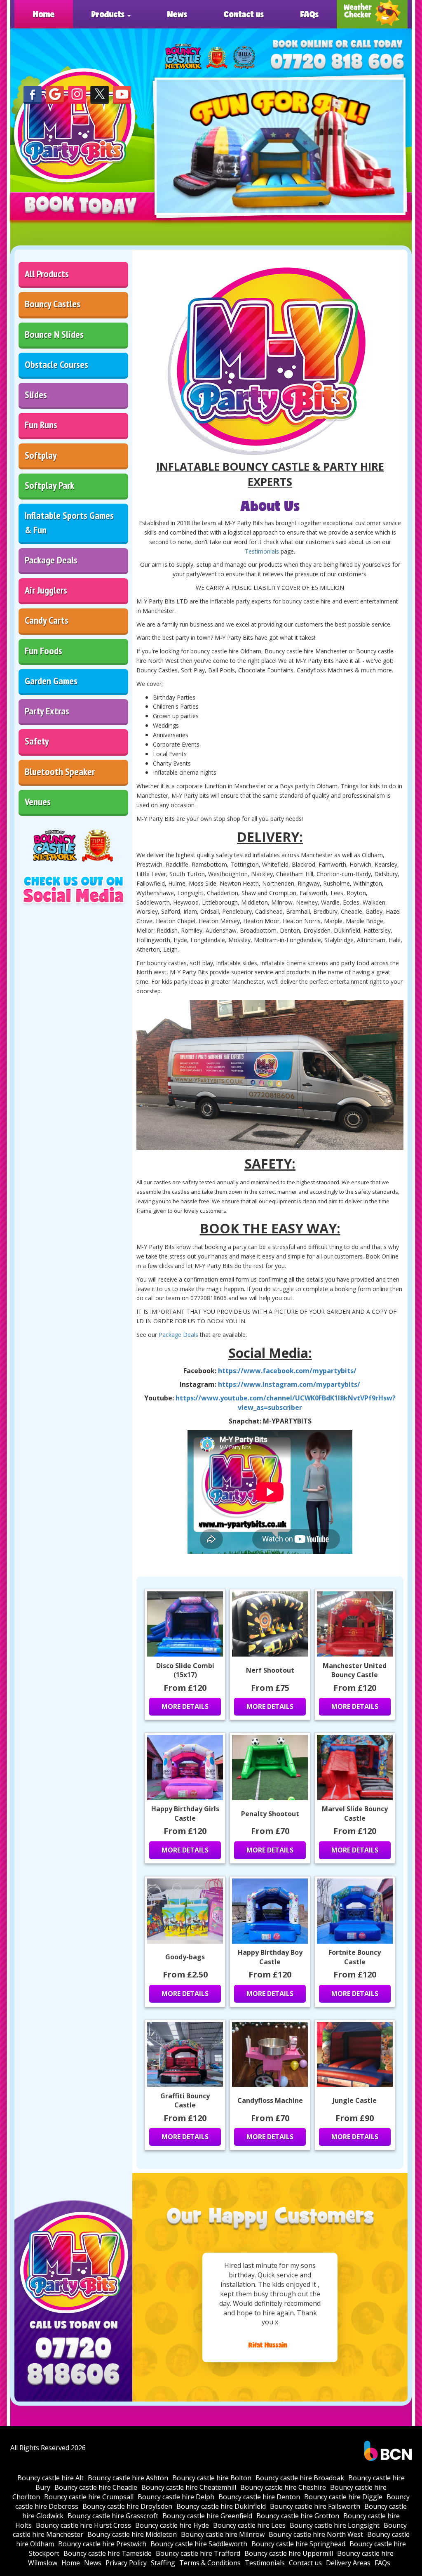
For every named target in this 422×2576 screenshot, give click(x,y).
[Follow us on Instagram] (77, 94)
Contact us (244, 14)
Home (44, 14)
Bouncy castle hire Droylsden (127, 2506)
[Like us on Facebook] (33, 94)
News (177, 14)
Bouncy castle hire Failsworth (315, 2506)
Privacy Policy (126, 2563)
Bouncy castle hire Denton (259, 2497)
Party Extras (47, 711)
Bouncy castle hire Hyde (172, 2525)
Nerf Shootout (270, 1670)
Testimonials (262, 551)
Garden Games (51, 681)
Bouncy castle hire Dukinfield (221, 2506)
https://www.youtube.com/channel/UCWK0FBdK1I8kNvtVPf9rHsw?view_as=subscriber (286, 1403)
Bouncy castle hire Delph (176, 2497)
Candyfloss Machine (270, 2100)
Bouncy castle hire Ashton (128, 2478)
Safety (37, 741)
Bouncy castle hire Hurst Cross (83, 2525)
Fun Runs (41, 425)
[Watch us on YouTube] (122, 94)
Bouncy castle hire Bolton (212, 2478)
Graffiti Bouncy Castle (185, 2101)
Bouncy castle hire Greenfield (207, 2516)
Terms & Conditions (210, 2563)
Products (109, 14)
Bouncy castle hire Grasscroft (113, 2516)
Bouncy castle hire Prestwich (102, 2544)
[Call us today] (337, 62)
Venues (38, 802)
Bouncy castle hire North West (316, 2534)
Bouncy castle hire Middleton (132, 2534)
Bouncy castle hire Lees (249, 2525)
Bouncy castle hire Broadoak (300, 2478)
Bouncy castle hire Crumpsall (89, 2497)
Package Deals (51, 560)
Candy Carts (47, 620)
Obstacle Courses (56, 364)
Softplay (41, 455)
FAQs (309, 14)
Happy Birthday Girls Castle (185, 1814)
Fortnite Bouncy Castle (355, 1957)
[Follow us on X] (99, 94)
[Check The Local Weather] (372, 14)
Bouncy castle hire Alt (50, 2478)
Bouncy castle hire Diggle (343, 2497)
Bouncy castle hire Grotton (298, 2516)
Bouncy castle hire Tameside (108, 2553)
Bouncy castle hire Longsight (335, 2525)
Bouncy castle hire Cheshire (283, 2487)
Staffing (163, 2563)
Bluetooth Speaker (60, 772)
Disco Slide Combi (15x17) (185, 1670)
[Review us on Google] (55, 94)
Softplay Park (49, 485)
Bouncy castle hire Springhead (298, 2544)
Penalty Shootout (270, 1814)
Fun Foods (43, 651)
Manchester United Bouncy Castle (355, 1670)
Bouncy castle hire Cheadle (96, 2487)
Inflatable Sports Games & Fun (69, 522)
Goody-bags (185, 1957)
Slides (36, 395)
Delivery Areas (348, 2563)
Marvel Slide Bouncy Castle (355, 1814)
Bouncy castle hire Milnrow (223, 2534)
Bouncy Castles (53, 304)
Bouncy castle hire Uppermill (289, 2553)
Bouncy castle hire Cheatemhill (189, 2487)
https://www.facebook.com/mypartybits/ (287, 1371)
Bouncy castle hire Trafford (198, 2553)
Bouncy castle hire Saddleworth (199, 2544)
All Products (47, 274)
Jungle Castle (355, 2100)
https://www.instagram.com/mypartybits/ (289, 1384)
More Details (185, 1706)
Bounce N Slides (54, 334)
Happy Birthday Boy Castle (270, 1957)
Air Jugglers (46, 590)
